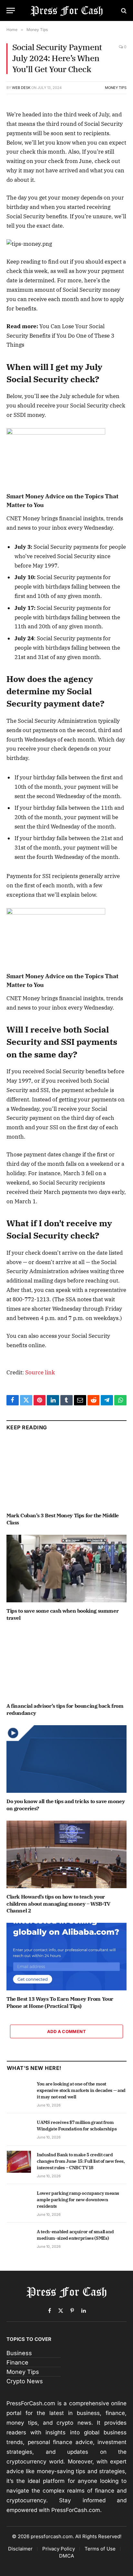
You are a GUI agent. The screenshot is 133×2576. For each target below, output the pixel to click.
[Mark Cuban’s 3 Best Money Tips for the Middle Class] (66, 1473)
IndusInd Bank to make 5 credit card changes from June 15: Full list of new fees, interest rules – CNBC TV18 (81, 2161)
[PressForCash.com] (67, 11)
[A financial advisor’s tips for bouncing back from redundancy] (66, 1664)
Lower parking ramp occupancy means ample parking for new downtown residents (78, 2200)
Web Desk (21, 88)
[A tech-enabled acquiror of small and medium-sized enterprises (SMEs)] (19, 2239)
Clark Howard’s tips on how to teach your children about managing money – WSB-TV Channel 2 (58, 1904)
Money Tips (116, 88)
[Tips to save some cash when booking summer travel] (66, 1569)
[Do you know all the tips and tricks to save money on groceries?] (66, 1759)
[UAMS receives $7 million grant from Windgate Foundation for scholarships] (19, 2129)
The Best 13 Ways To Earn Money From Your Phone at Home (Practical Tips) (60, 2002)
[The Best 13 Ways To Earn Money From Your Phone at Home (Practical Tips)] (66, 1957)
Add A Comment (66, 2031)
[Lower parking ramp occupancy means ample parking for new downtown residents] (19, 2200)
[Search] (123, 11)
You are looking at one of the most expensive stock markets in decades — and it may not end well (81, 2090)
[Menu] (11, 11)
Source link (40, 1372)
